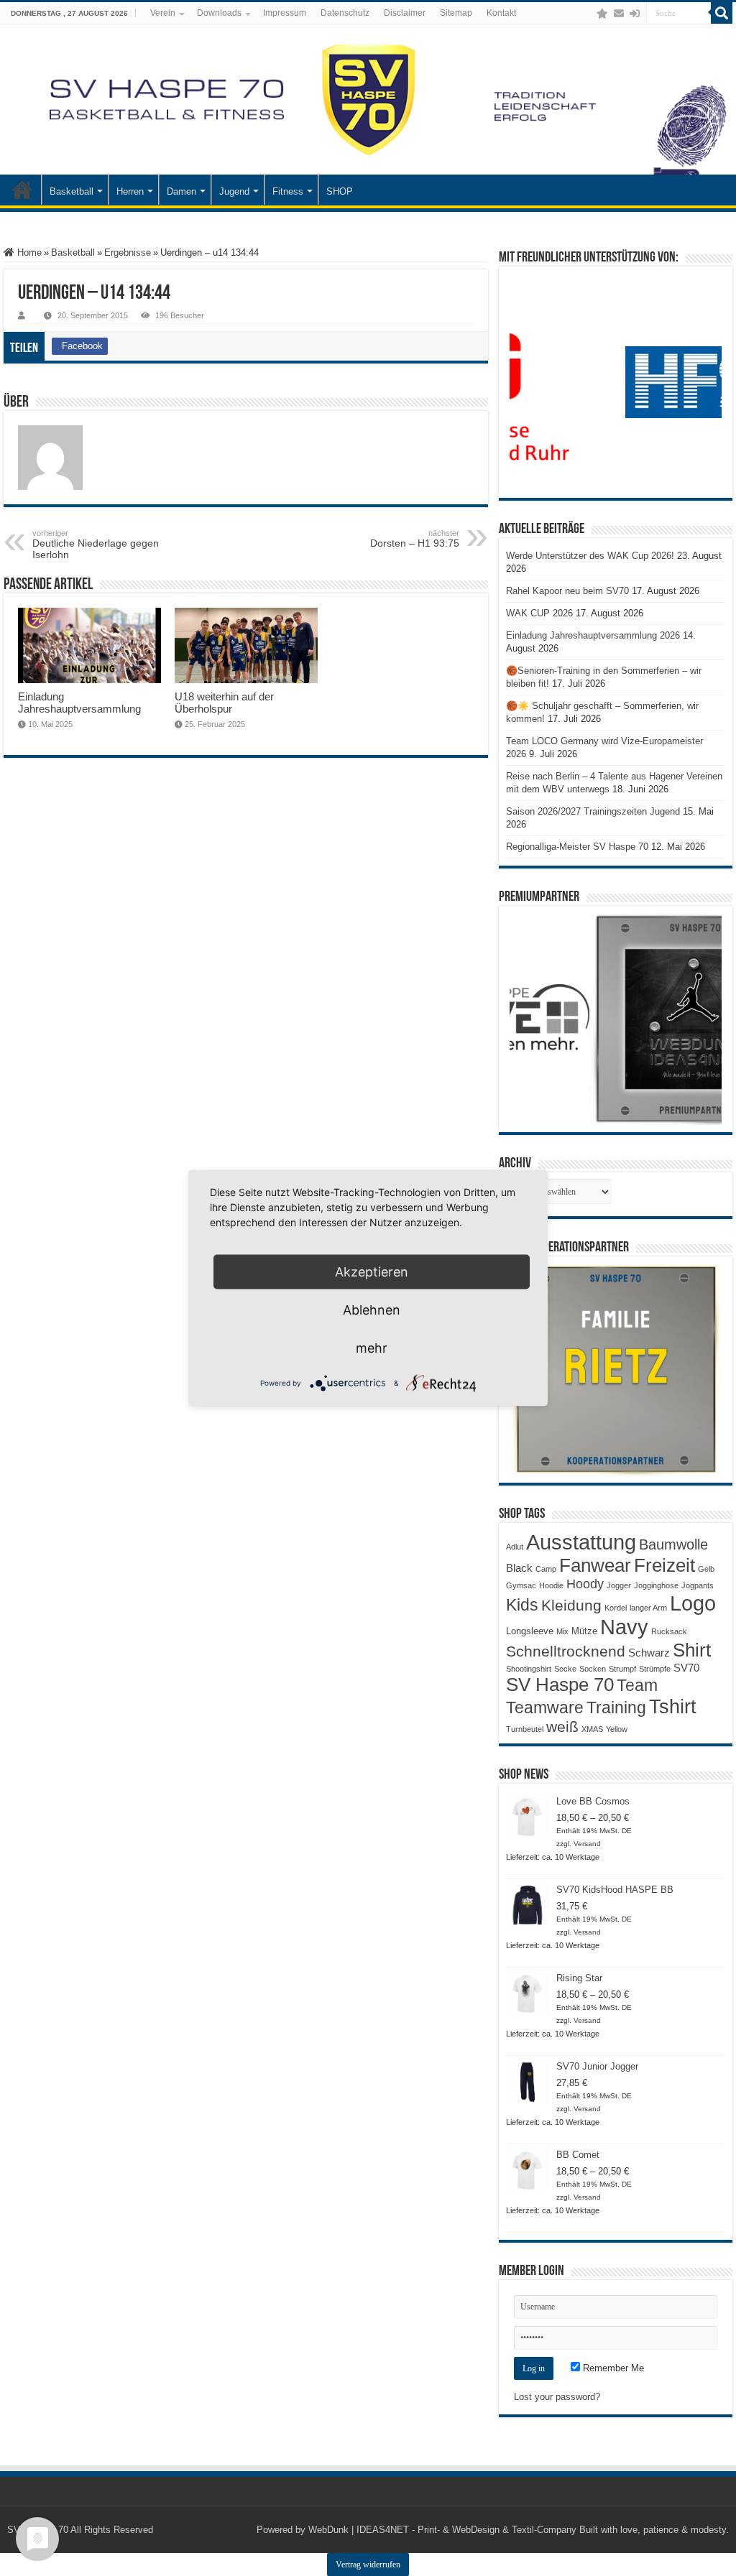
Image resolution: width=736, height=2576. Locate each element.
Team (637, 1686)
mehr (372, 1348)
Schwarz (649, 1653)
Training (616, 1708)
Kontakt (501, 13)
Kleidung (571, 1606)
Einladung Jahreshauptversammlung (79, 703)
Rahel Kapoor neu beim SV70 (567, 591)
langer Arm (648, 1608)
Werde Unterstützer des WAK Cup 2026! (590, 556)
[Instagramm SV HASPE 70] (602, 14)
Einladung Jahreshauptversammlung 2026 (593, 635)
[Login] (635, 14)
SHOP (340, 191)
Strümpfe (655, 1669)
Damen (181, 191)
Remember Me (612, 2368)
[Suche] (722, 13)
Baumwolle (673, 1544)
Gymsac (521, 1585)
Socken (593, 1669)
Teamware (545, 1708)
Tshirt (673, 1707)
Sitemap (456, 13)
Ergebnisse (128, 252)
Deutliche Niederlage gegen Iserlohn (96, 545)
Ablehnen (372, 1310)
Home (28, 252)
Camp (546, 1569)
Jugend (234, 191)
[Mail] (619, 14)
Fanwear (595, 1565)
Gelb (706, 1569)
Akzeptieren (372, 1272)
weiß (562, 1727)
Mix (562, 1631)
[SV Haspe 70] (368, 99)
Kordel (616, 1608)
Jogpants (698, 1585)
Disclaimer (405, 13)
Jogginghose (656, 1585)
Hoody (585, 1584)
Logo (693, 1603)
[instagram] (588, 14)
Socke (565, 1669)
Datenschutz (345, 13)
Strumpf (622, 1669)
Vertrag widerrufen (368, 2565)
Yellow (617, 1729)
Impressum (285, 13)
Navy (624, 1627)
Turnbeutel (525, 1729)
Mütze (584, 1631)
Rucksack (669, 1631)
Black (519, 1568)
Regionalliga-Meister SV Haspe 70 (577, 847)
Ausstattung (581, 1542)
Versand (587, 1844)
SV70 (686, 1668)
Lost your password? (557, 2397)
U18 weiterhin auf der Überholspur (224, 703)
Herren (130, 191)
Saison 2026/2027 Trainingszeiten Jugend (593, 811)
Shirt (692, 1650)
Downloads (219, 13)
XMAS (592, 1729)
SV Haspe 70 (560, 1685)
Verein (163, 13)
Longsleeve (530, 1631)
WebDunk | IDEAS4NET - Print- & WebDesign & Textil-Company (442, 2530)
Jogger (619, 1585)
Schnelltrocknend (566, 1651)
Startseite (22, 190)
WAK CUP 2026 (539, 613)
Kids (522, 1605)
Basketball (72, 191)
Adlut (515, 1547)
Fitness (288, 191)
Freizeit (664, 1565)
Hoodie (551, 1585)
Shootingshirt (529, 1669)
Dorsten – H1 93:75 (415, 539)
